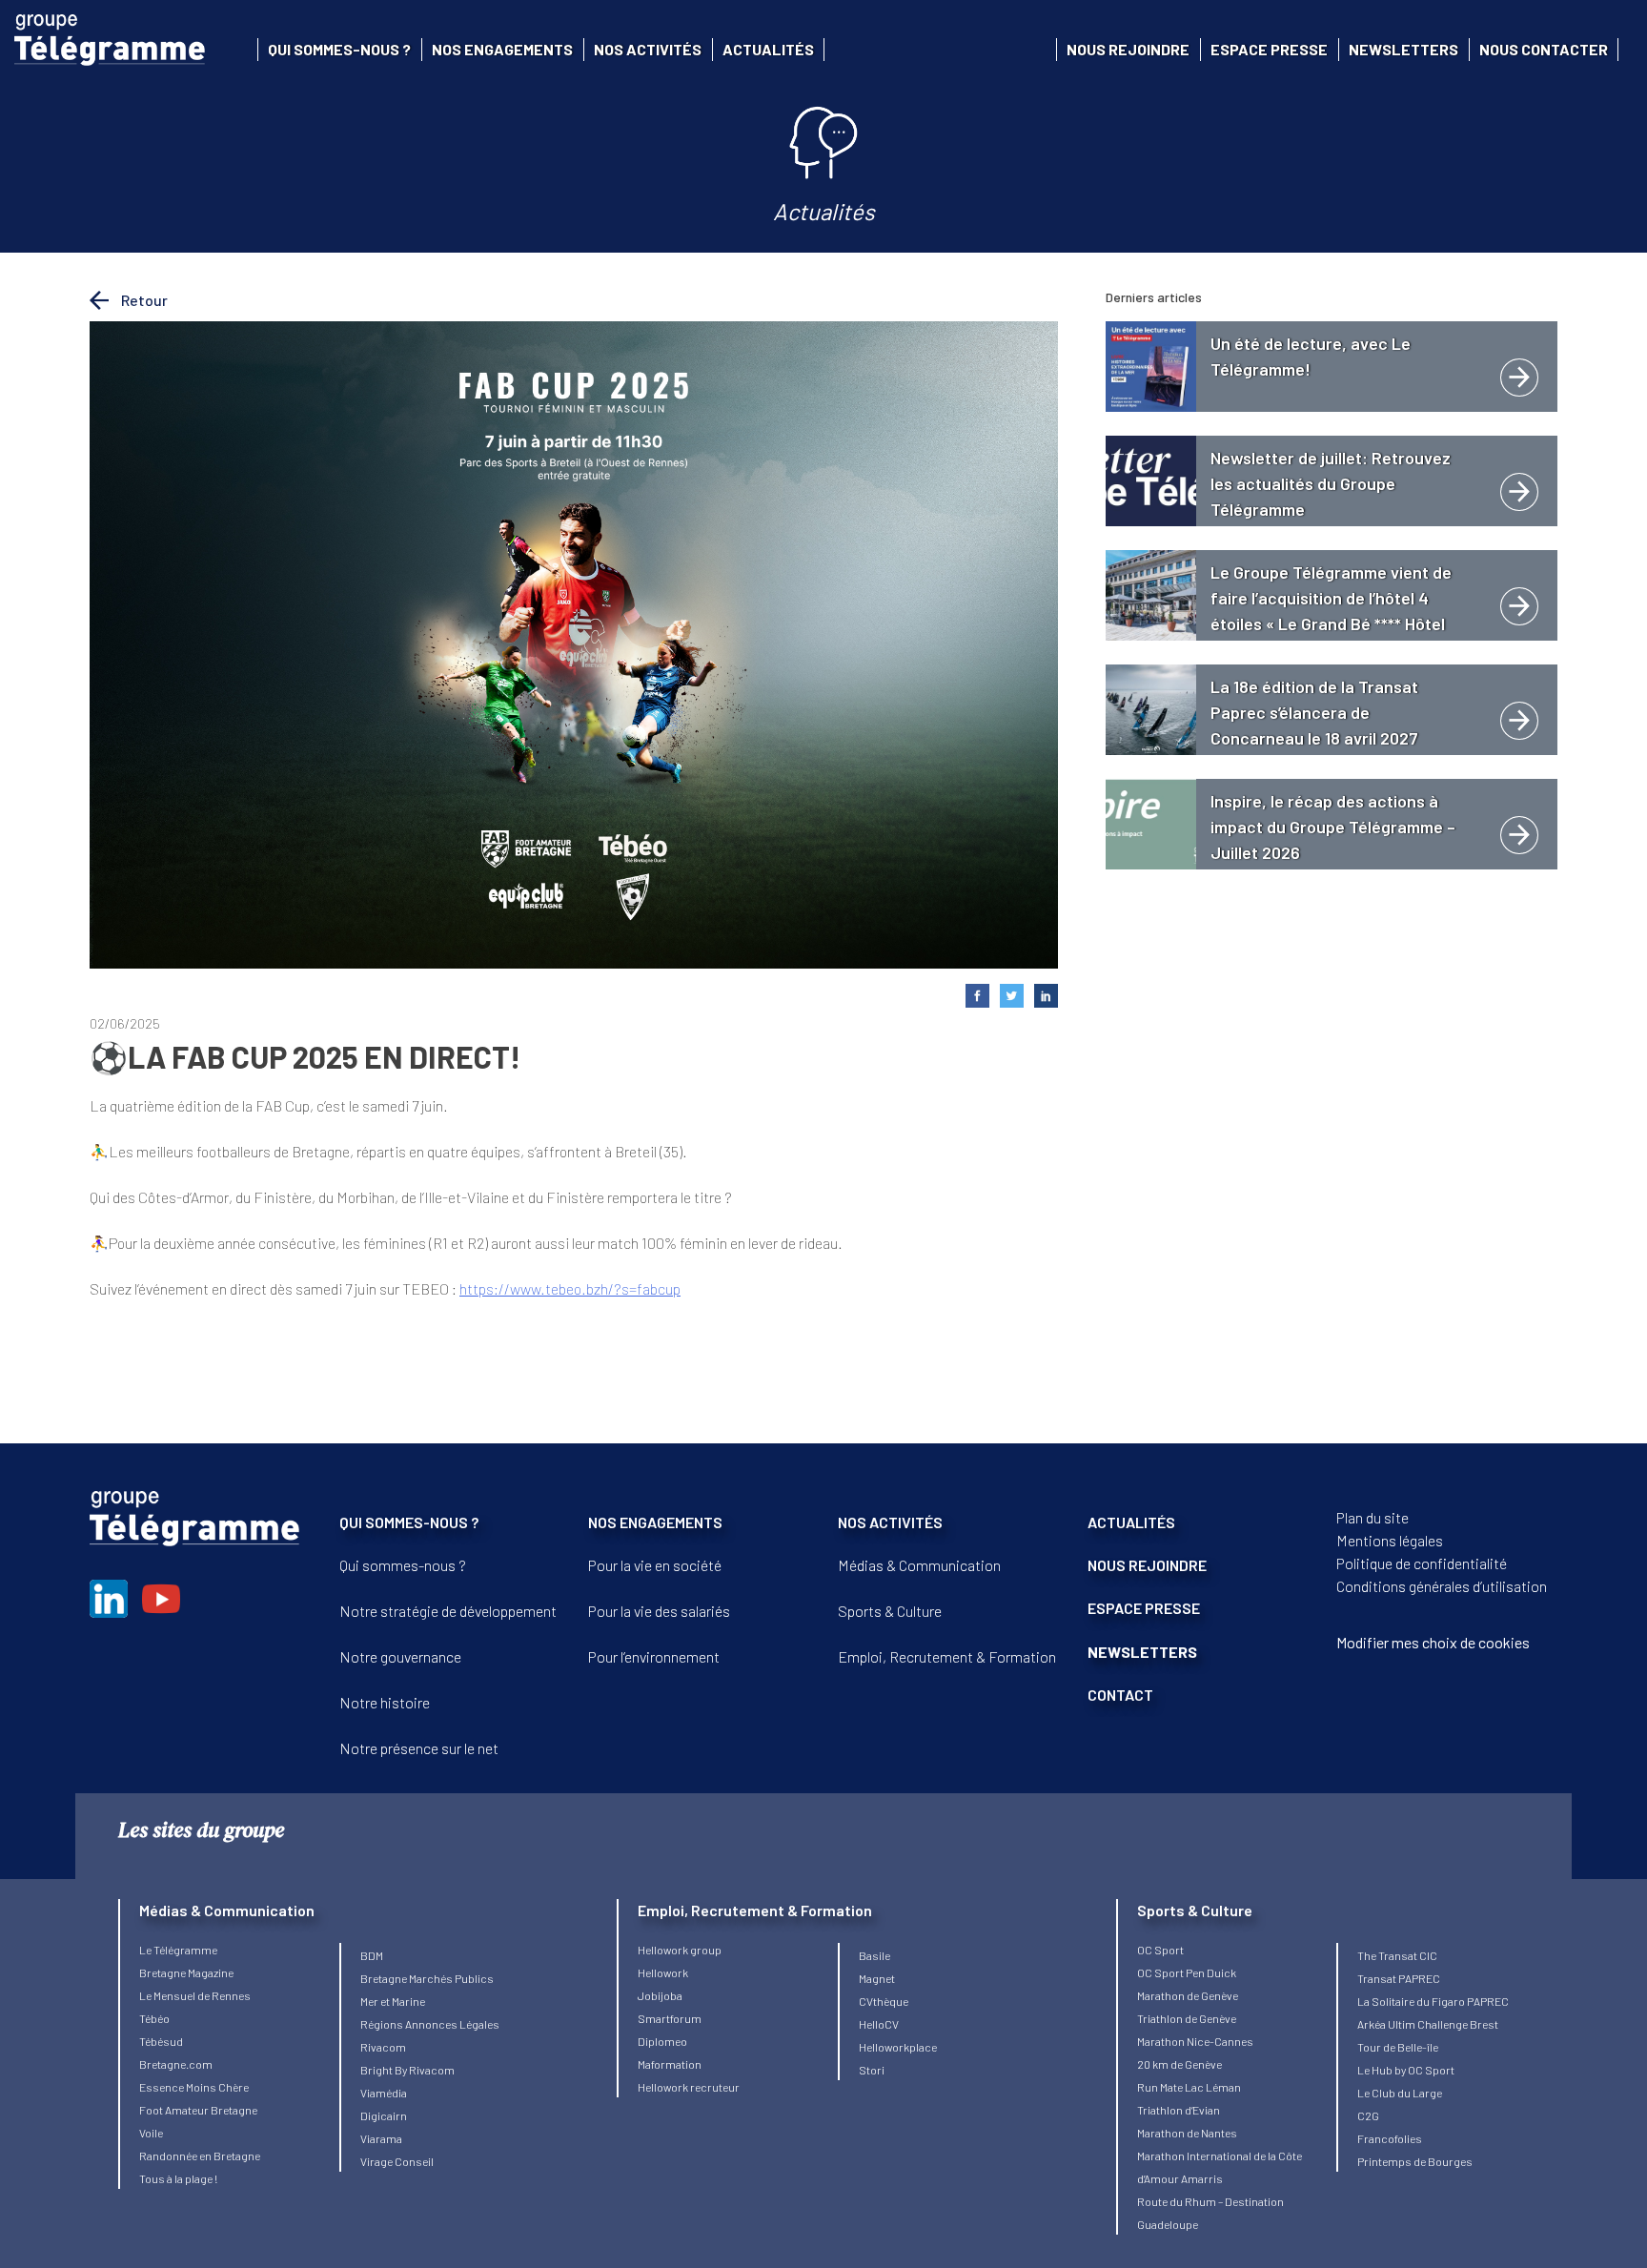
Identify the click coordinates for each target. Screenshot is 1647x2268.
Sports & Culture (890, 1611)
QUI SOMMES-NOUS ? (409, 1522)
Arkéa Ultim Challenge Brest (1428, 2024)
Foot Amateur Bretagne (198, 2110)
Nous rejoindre (1128, 49)
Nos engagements (502, 49)
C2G (1368, 2115)
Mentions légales (1390, 1540)
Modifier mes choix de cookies (1433, 1642)
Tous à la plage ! (178, 2178)
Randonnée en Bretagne (200, 2156)
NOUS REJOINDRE (1147, 1565)
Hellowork (663, 1972)
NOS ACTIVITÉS (890, 1522)
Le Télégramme (178, 1950)
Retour (143, 300)
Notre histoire (385, 1702)
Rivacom (383, 2047)
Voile (151, 2133)
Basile (874, 1955)
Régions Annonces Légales (430, 2024)
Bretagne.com (176, 2064)
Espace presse (1269, 49)
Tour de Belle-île (1398, 2047)
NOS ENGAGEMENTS (655, 1522)
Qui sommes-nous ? (339, 49)
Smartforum (670, 2018)
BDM (372, 1955)
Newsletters (1403, 49)
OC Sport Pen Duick (1187, 1972)
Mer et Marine (393, 2001)
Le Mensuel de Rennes (195, 1995)
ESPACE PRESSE (1144, 1608)
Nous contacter (1544, 49)
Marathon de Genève (1188, 1995)
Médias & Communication (919, 1565)
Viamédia (384, 2093)
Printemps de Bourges (1415, 2161)
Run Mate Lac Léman (1189, 2087)
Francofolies (1390, 2138)
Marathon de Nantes (1187, 2133)
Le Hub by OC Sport (1406, 2070)
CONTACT (1120, 1695)
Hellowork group (680, 1950)
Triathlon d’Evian (1179, 2110)
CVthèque (884, 2001)
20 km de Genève (1179, 2064)
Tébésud (161, 2041)
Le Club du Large (1400, 2093)
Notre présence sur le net (419, 1748)
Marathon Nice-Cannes (1195, 2041)
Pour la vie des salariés (659, 1611)
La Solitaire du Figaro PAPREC (1433, 2001)
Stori (872, 2070)
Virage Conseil (397, 2161)
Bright (377, 2070)
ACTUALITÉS (1131, 1522)
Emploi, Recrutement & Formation (947, 1656)
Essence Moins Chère (194, 2087)
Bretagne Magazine (186, 1972)
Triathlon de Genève (1187, 2018)
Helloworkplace (898, 2047)
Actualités (768, 49)
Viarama (381, 2138)
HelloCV (879, 2024)
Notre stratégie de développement (448, 1611)
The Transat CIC (1397, 1955)
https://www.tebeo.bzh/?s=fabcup (570, 1288)
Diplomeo (662, 2041)
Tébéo (154, 2018)
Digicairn (384, 2115)
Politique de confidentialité (1422, 1563)
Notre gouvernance (400, 1656)
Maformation (670, 2064)
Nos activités (648, 49)
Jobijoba (660, 1995)
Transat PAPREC (1399, 1978)
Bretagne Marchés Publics (427, 1978)
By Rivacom (425, 2070)
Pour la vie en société (655, 1565)
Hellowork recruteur (689, 2087)
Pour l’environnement (654, 1656)
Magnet (877, 1978)
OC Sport (1160, 1950)
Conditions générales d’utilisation (1442, 1586)
